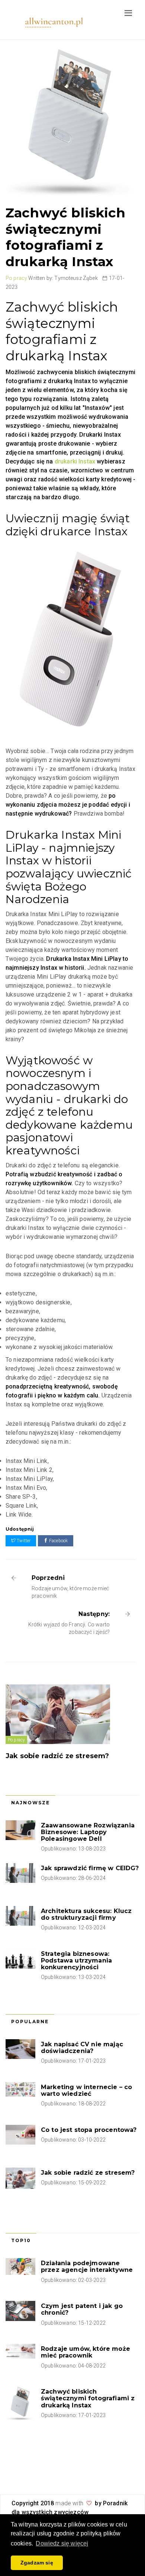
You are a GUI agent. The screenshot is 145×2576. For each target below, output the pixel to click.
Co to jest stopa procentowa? (89, 2130)
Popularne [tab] (30, 2022)
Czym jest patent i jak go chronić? (82, 2309)
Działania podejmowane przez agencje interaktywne (87, 2266)
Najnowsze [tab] (30, 1803)
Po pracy (16, 278)
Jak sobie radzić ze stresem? (57, 1756)
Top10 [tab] (21, 2240)
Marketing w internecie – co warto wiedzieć (86, 2090)
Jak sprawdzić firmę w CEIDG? (90, 1868)
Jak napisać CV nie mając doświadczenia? (82, 2048)
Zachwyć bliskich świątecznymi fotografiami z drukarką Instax (88, 2398)
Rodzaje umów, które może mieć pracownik (86, 2352)
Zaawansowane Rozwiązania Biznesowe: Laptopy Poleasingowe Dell (88, 1832)
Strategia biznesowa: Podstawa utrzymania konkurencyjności (76, 1960)
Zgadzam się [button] (37, 2563)
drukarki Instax (76, 461)
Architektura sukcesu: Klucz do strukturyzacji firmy (86, 1914)
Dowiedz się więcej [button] (62, 2543)
